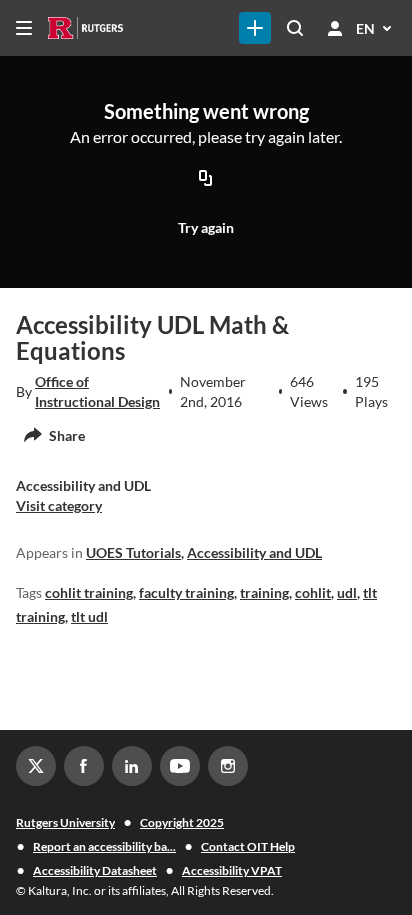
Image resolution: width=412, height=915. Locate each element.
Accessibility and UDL (254, 552)
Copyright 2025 (182, 822)
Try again (206, 227)
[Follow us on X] (36, 766)
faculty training (186, 592)
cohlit (313, 592)
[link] (255, 28)
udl (347, 592)
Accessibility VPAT (232, 870)
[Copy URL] (206, 180)
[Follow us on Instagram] (228, 766)
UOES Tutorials (133, 552)
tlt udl (89, 616)
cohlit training (89, 592)
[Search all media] (295, 28)
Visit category (59, 505)
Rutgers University (65, 822)
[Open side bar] (24, 28)
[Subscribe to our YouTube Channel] (180, 766)
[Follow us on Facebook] (84, 766)
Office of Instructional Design (97, 391)
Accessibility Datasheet (95, 870)
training (264, 592)
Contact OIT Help (248, 846)
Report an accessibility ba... (104, 846)
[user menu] (335, 28)
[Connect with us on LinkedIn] (132, 766)
